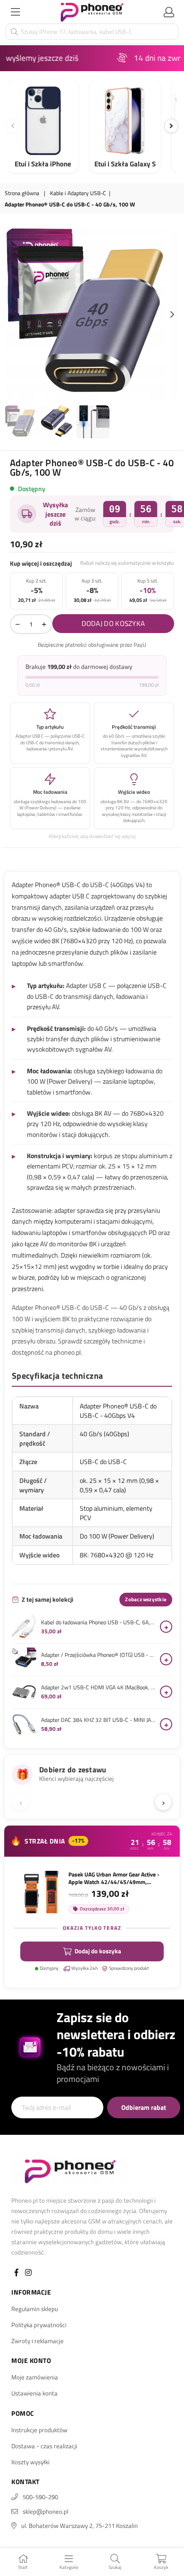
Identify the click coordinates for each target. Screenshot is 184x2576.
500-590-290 (40, 2497)
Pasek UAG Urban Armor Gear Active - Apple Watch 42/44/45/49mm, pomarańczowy (114, 1878)
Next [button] (172, 315)
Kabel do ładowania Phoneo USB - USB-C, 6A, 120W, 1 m (98, 1622)
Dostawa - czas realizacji (44, 2446)
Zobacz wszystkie (146, 1599)
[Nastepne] (171, 126)
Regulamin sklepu (35, 2309)
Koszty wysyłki (30, 2462)
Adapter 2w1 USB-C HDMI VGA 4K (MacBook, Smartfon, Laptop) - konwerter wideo (98, 1687)
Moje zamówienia (35, 2377)
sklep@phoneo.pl (46, 2511)
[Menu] (15, 12)
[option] (92, 315)
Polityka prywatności (39, 2325)
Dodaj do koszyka (98, 1951)
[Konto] (169, 12)
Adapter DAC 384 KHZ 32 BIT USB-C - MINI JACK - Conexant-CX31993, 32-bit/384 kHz (98, 1720)
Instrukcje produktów (39, 2430)
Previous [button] (12, 315)
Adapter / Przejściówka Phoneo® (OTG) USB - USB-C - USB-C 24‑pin (98, 1655)
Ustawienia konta (34, 2393)
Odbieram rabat (144, 2107)
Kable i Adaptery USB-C (78, 193)
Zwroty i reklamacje (38, 2341)
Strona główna (22, 193)
